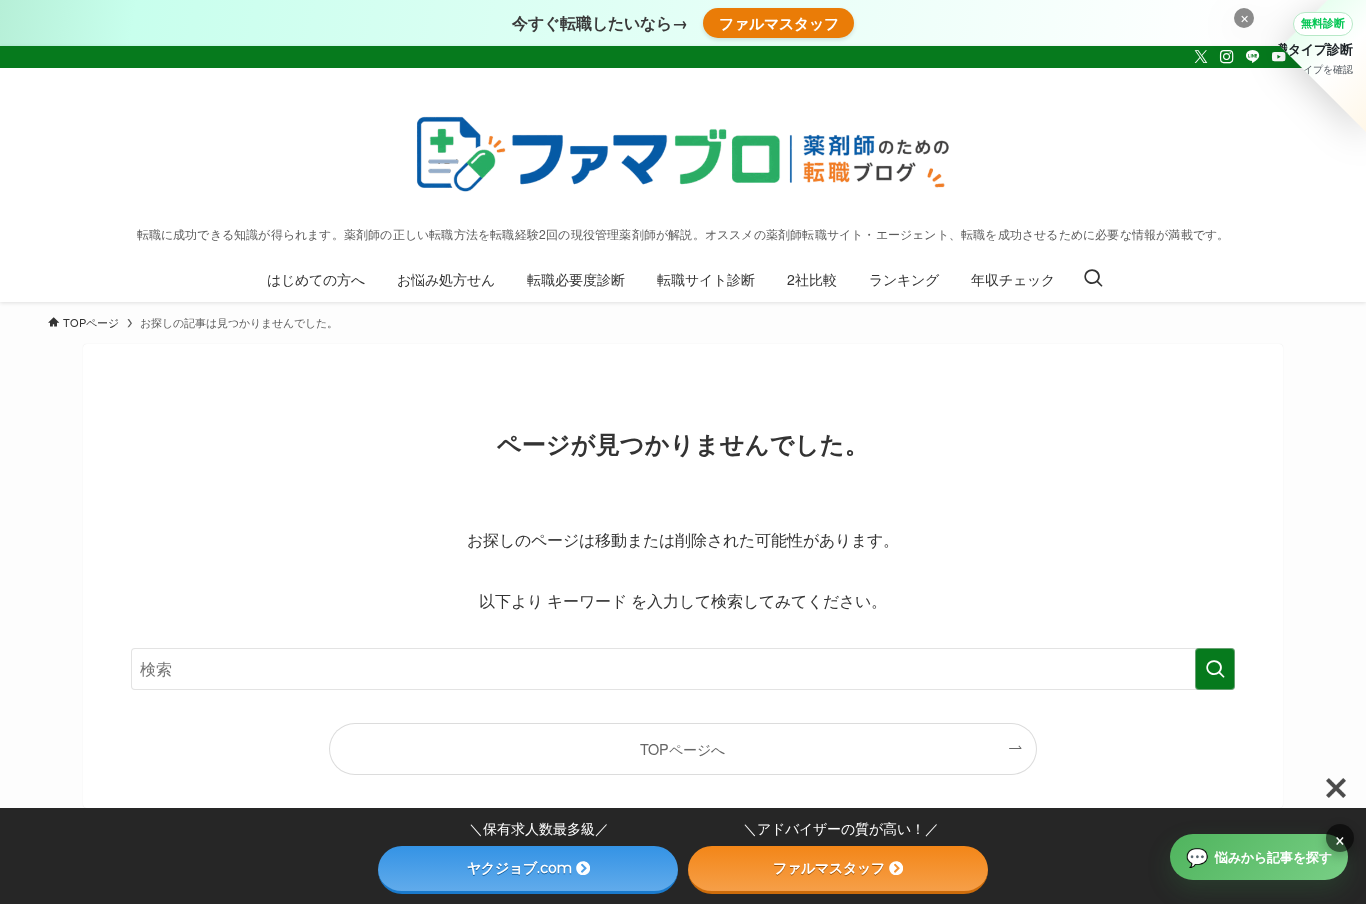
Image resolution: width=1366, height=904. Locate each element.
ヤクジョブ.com (519, 868)
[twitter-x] (1201, 57)
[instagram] (1227, 57)
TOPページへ (682, 748)
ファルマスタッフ (779, 23)
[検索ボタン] (1093, 279)
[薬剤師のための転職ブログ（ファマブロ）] (683, 152)
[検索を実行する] (1215, 669)
